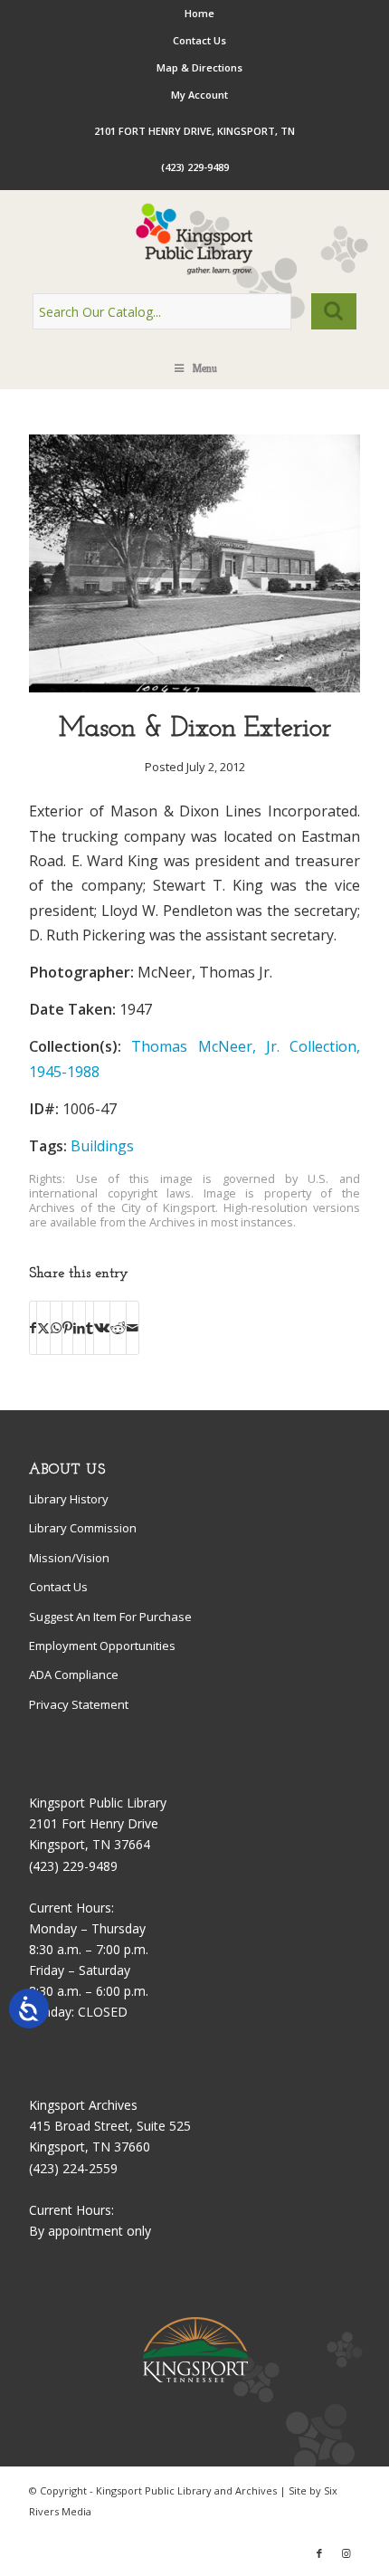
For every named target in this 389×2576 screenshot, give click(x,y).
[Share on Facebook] (33, 1328)
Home (199, 13)
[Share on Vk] (102, 1328)
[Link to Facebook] (319, 2553)
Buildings (102, 1146)
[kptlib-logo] (194, 239)
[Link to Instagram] (346, 2553)
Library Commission (83, 1528)
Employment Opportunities (102, 1646)
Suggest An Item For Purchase (110, 1617)
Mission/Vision (69, 1558)
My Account (199, 95)
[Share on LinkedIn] (79, 1328)
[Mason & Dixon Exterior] (194, 687)
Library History (69, 1499)
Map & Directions (199, 67)
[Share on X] (43, 1328)
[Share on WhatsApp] (56, 1328)
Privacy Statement (79, 1704)
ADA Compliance (74, 1674)
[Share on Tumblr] (90, 1328)
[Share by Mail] (133, 1328)
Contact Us (199, 40)
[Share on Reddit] (118, 1328)
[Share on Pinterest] (67, 1328)
